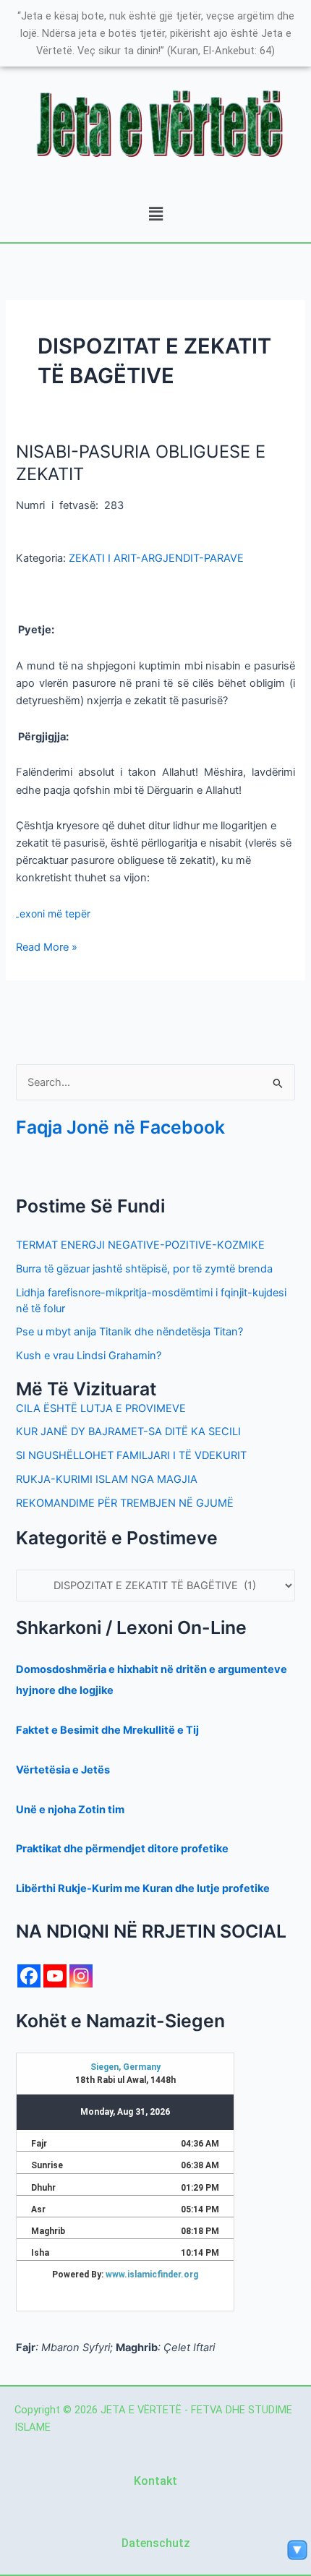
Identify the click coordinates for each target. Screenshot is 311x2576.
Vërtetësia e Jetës (63, 1770)
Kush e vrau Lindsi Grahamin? (89, 1356)
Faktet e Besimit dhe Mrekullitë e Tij (107, 1730)
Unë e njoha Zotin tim (70, 1810)
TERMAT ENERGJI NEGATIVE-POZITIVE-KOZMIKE (140, 1245)
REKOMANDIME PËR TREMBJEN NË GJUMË (125, 1503)
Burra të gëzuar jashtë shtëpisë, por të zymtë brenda (144, 1269)
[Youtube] (55, 1976)
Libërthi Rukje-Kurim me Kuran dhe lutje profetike (143, 1888)
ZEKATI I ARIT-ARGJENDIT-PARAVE (156, 558)
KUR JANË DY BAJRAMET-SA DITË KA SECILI (128, 1432)
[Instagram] (81, 1976)
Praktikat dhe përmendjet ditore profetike (122, 1849)
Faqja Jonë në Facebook (120, 1127)
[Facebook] (29, 1976)
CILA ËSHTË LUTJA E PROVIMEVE (101, 1408)
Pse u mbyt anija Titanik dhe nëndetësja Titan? (129, 1332)
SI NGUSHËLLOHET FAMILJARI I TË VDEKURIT (131, 1455)
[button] (155, 214)
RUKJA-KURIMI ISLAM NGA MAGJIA (107, 1479)
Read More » (47, 946)
